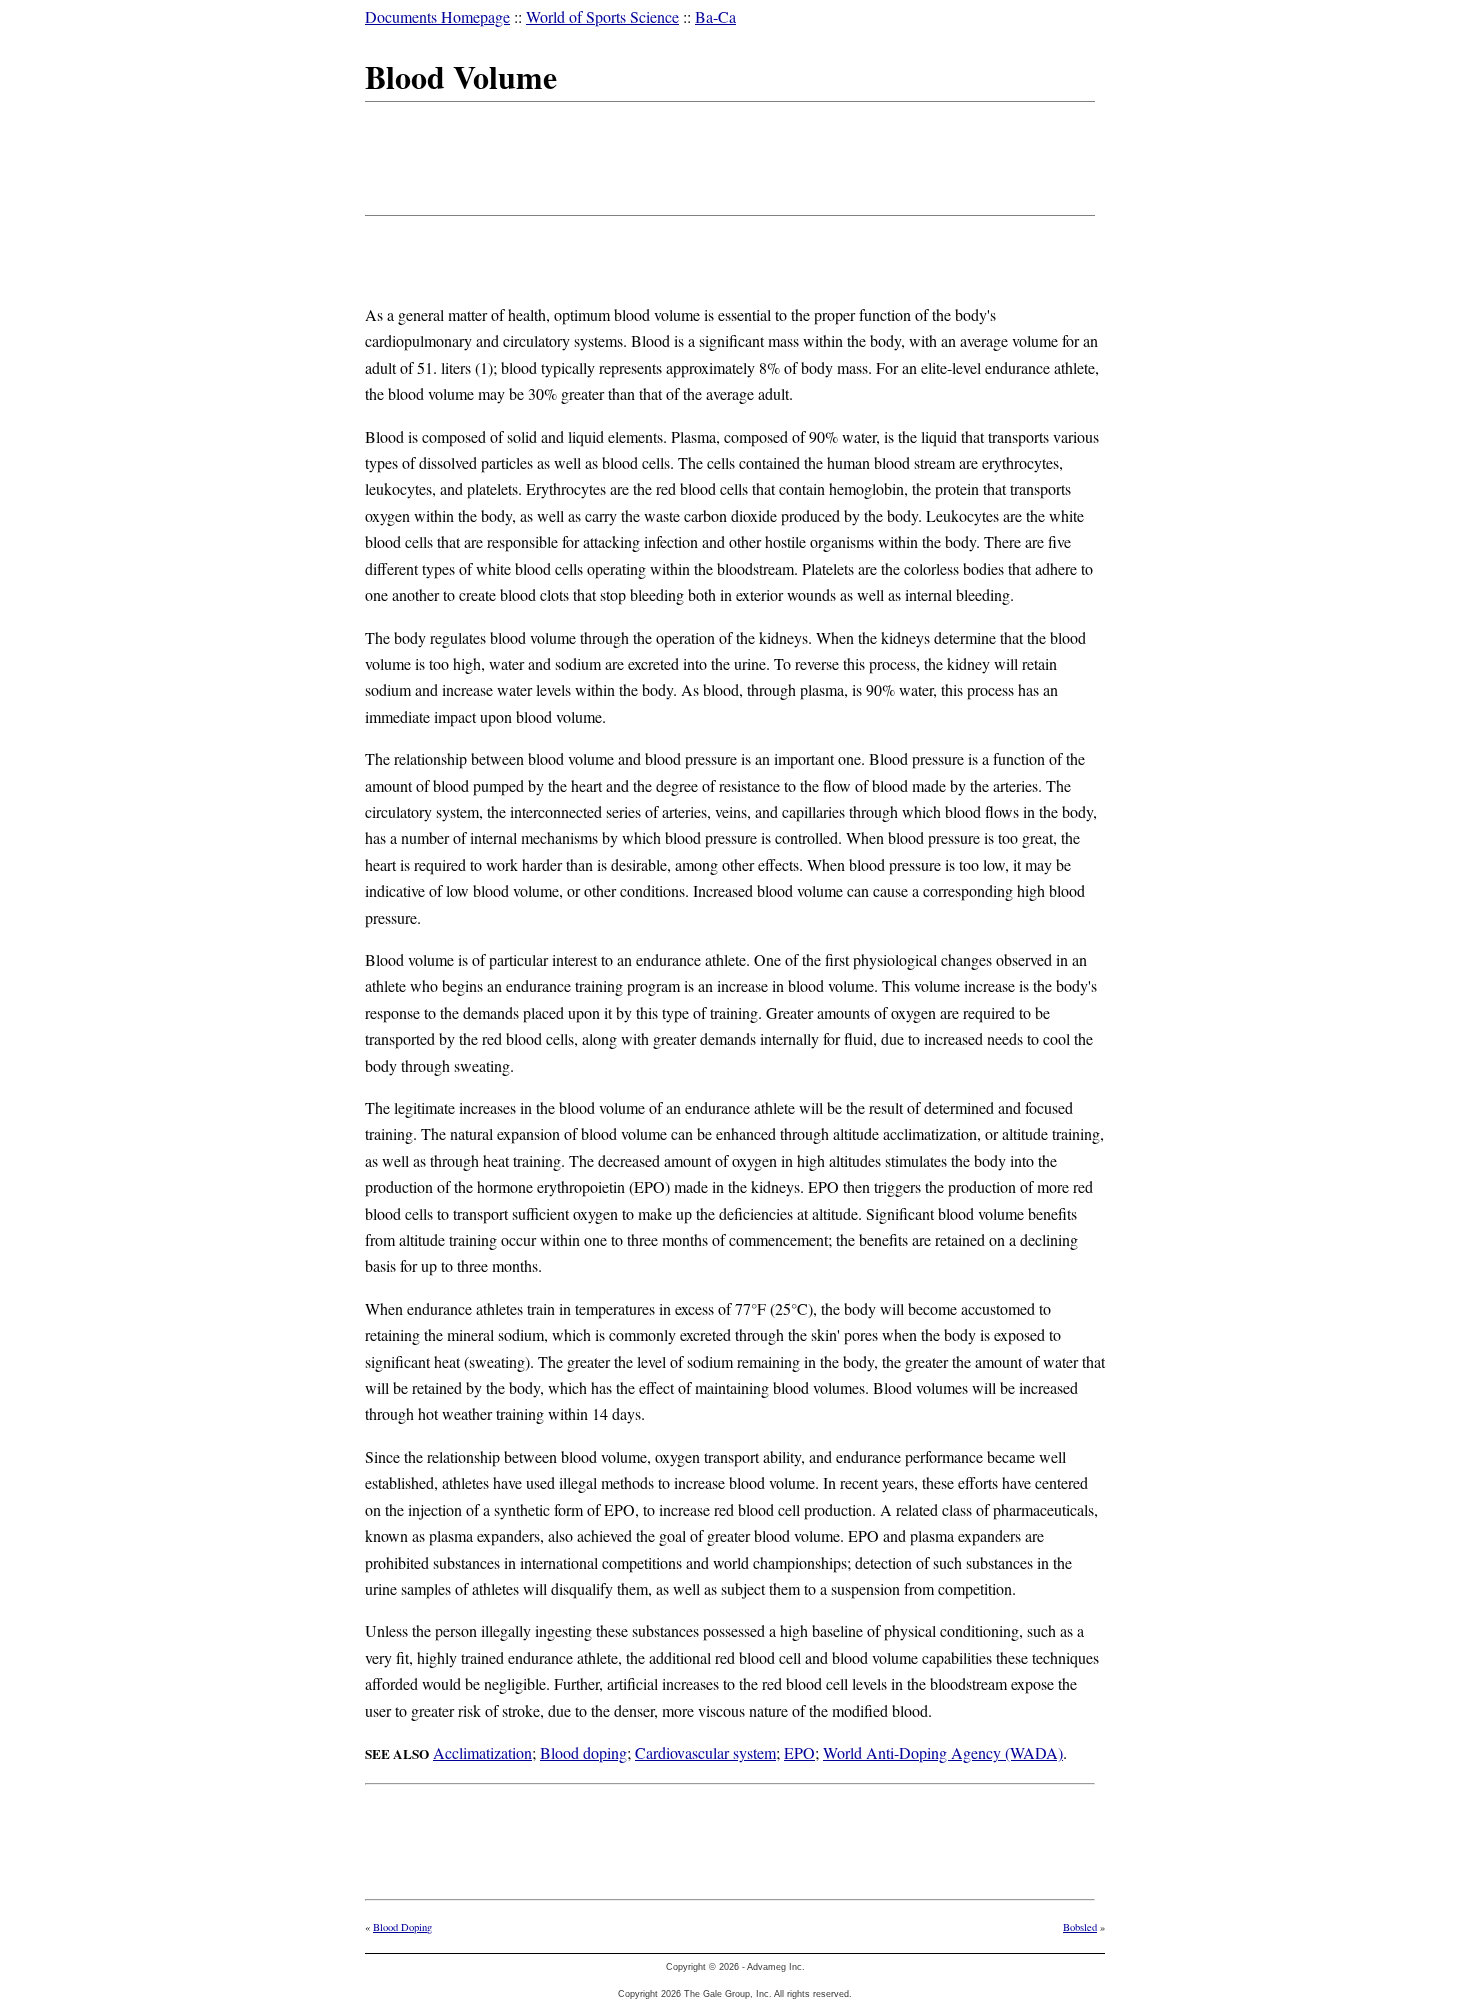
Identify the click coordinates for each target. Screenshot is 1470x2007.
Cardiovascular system (705, 1752)
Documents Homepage (437, 16)
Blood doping (583, 1752)
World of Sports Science (602, 16)
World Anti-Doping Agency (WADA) (943, 1752)
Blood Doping (402, 1927)
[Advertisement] (729, 155)
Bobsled (1080, 1927)
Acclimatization (482, 1752)
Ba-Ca (715, 16)
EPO (799, 1752)
